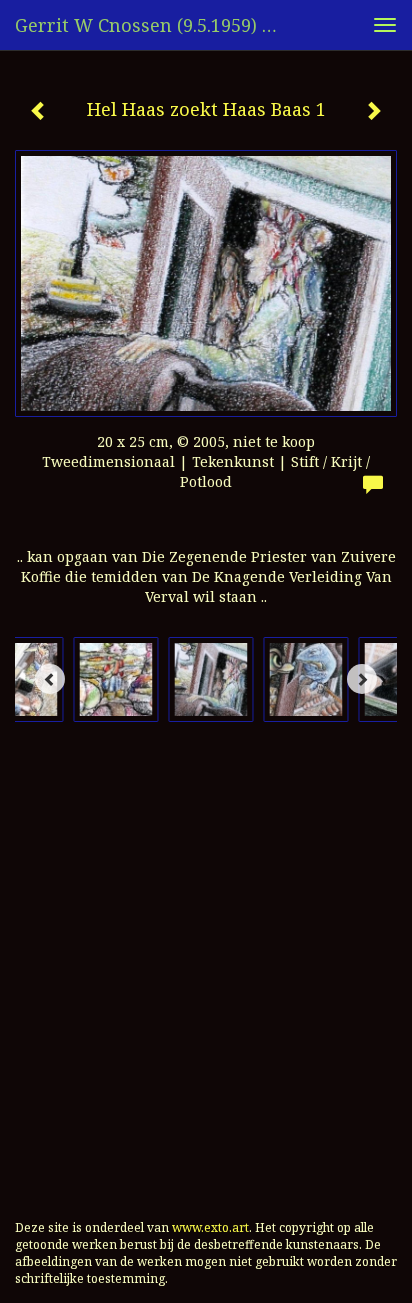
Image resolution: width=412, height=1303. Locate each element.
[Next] (362, 679)
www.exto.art (210, 1227)
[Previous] (50, 679)
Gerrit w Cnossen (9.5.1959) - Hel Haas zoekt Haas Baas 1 (157, 25)
